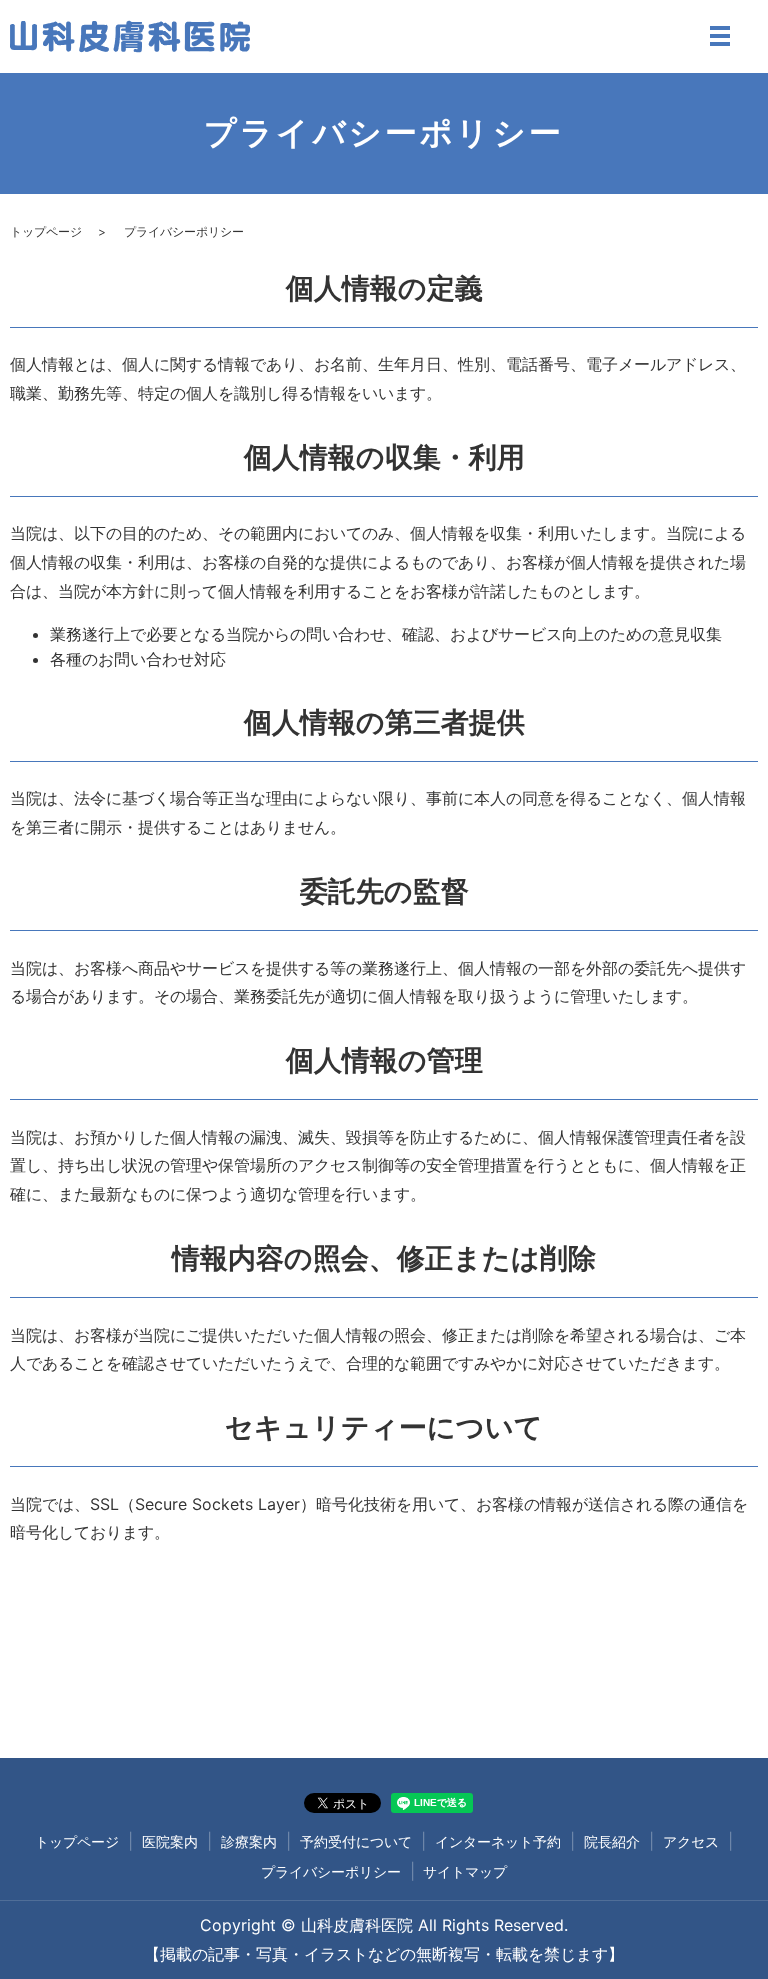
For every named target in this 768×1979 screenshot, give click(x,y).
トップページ (46, 231)
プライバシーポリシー (331, 1871)
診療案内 (249, 1841)
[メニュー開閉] (720, 36)
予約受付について (356, 1841)
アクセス (691, 1841)
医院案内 (170, 1841)
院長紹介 (612, 1841)
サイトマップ (465, 1871)
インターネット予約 (498, 1841)
